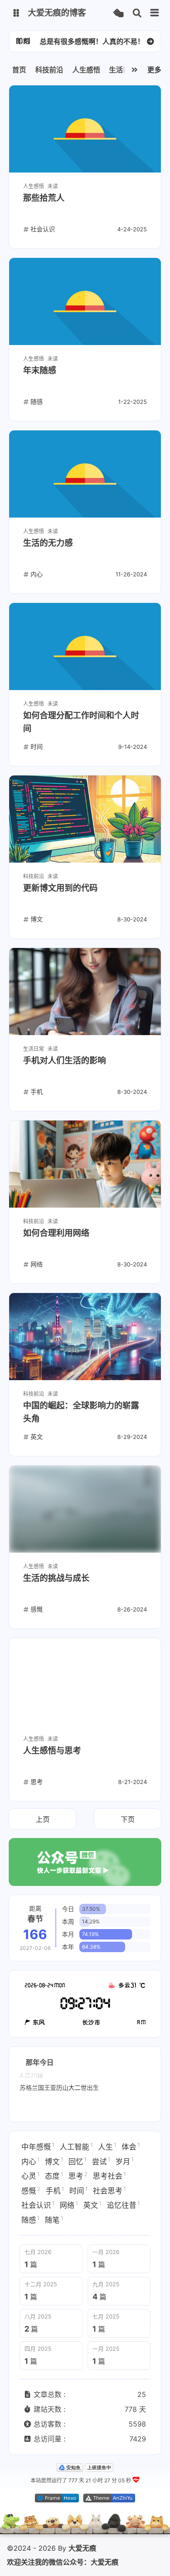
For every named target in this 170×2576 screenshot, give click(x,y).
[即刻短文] (23, 41)
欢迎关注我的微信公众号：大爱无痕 (63, 2562)
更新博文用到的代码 (60, 888)
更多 (154, 70)
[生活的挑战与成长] (85, 1509)
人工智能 (76, 2146)
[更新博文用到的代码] (85, 819)
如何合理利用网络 (56, 1233)
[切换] (155, 13)
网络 (69, 2205)
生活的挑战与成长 (56, 1578)
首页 (19, 70)
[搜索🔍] (137, 13)
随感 (31, 2220)
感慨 (31, 2190)
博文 (54, 2161)
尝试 (101, 2161)
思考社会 (109, 2176)
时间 (78, 2190)
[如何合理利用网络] (85, 1164)
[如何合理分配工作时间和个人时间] (85, 647)
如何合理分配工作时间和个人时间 (81, 722)
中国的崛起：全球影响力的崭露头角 (81, 1412)
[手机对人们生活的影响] (85, 992)
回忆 (78, 2161)
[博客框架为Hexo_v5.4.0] (57, 2500)
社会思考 (109, 2190)
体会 (131, 2146)
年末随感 (40, 371)
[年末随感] (85, 301)
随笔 (54, 2220)
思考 (78, 2176)
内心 (31, 2161)
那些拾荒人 (44, 198)
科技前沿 (49, 70)
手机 (55, 2190)
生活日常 (123, 70)
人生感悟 (86, 70)
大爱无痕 (82, 2548)
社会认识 (38, 2205)
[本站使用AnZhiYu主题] (109, 2500)
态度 (54, 2176)
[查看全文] (150, 41)
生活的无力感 (48, 543)
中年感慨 (38, 2146)
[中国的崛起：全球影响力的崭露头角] (85, 1337)
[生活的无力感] (85, 474)
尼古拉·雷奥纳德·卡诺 (85, 2087)
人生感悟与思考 (52, 1751)
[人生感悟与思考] (85, 1682)
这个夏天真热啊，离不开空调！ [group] (92, 41)
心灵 (31, 2176)
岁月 (125, 2161)
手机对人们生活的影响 (65, 1061)
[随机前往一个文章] (118, 13)
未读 (53, 186)
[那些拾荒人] (85, 129)
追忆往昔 (123, 2205)
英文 (92, 2205)
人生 (107, 2146)
